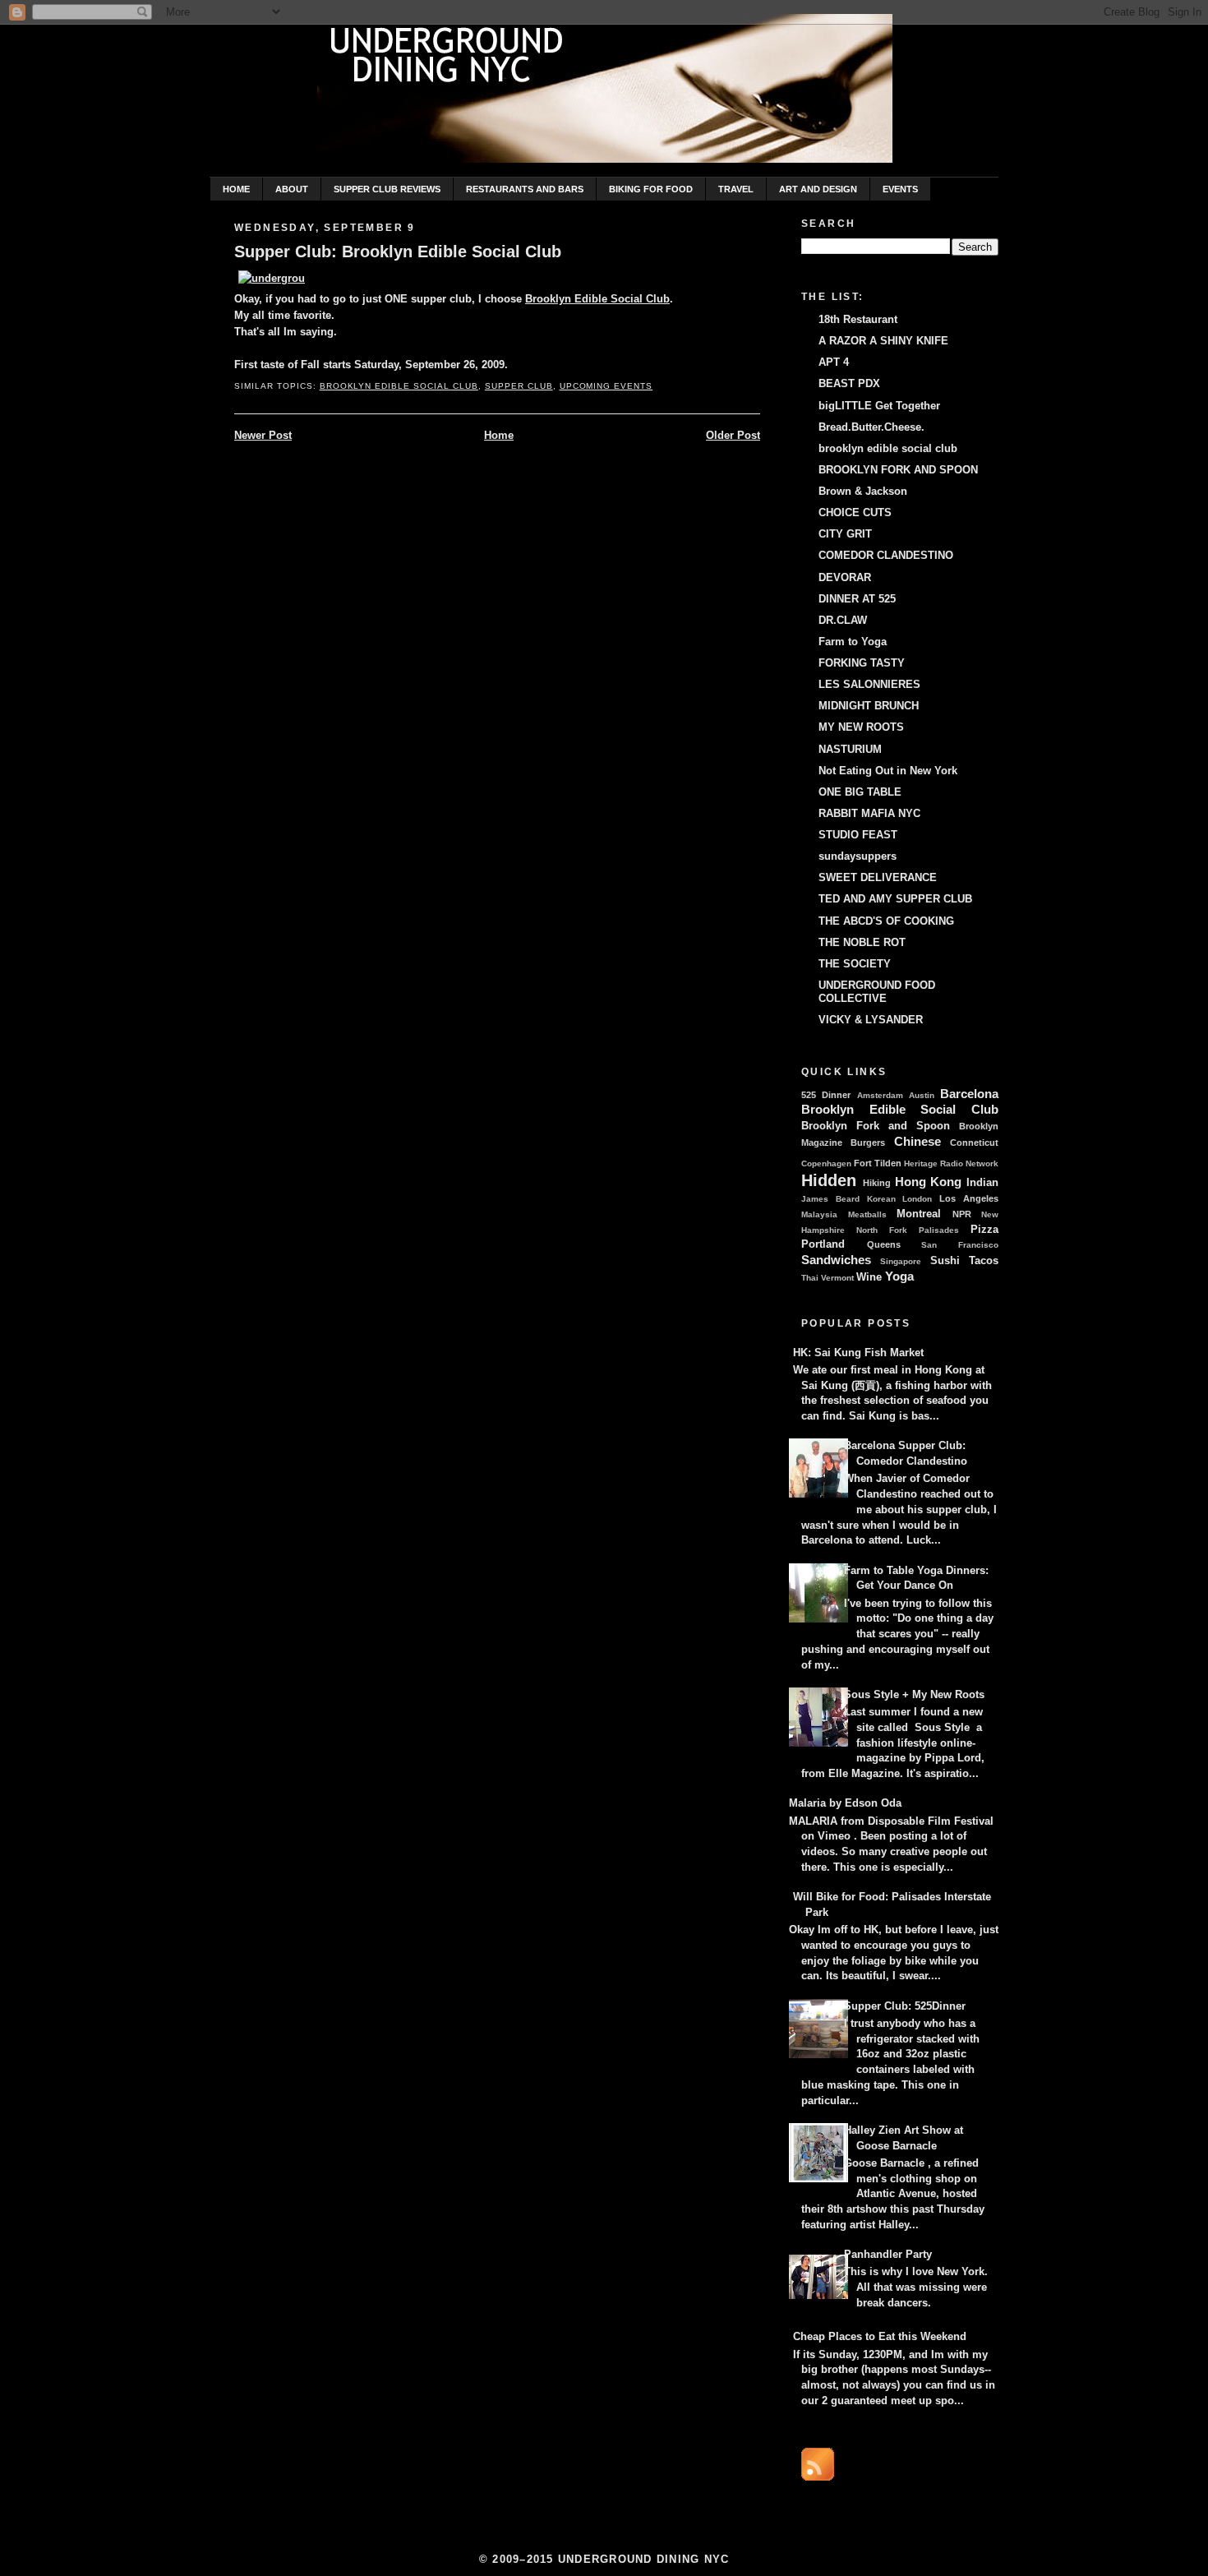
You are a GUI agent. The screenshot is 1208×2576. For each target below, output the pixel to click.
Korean (881, 1199)
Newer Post (263, 436)
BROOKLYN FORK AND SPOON (898, 470)
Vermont (837, 1278)
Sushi (945, 1261)
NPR (962, 1214)
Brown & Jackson (863, 492)
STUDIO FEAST (858, 835)
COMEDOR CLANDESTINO (886, 556)
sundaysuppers (858, 856)
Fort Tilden (878, 1163)
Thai (810, 1278)
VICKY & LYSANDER (871, 1020)
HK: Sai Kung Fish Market (858, 1353)
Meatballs (867, 1214)
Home (236, 189)
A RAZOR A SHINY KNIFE (883, 341)
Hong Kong (929, 1182)
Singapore (901, 1261)
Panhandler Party (888, 2255)
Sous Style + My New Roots (914, 1695)
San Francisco (960, 1245)
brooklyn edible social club (888, 449)
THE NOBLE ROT (862, 943)
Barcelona (969, 1094)
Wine (869, 1277)
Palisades (939, 1230)
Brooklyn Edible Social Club (597, 299)
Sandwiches (836, 1260)
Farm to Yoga (853, 642)
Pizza (984, 1230)
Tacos (984, 1261)
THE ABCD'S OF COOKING (886, 921)
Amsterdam (880, 1095)
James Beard (830, 1199)
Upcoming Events (606, 386)
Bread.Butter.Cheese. (871, 427)
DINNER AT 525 (857, 599)
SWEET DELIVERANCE (878, 878)
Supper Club (519, 386)
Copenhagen (826, 1163)
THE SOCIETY (855, 964)
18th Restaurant (858, 320)
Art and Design (818, 189)
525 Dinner (826, 1095)
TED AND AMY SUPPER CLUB (895, 899)
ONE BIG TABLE (860, 792)
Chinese (918, 1141)
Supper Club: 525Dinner (905, 2006)
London (917, 1199)
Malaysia (819, 1214)
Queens (884, 1244)
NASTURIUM (850, 750)
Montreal (919, 1214)
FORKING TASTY (862, 663)
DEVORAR (845, 578)
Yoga (899, 1276)
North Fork (882, 1230)
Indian (982, 1183)
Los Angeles (969, 1198)
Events (900, 189)
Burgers (868, 1143)
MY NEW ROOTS (861, 727)
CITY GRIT (845, 534)
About (292, 189)
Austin (922, 1095)
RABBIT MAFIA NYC (869, 814)
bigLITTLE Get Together (879, 406)
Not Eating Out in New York (888, 771)
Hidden (829, 1180)
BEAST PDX (849, 384)
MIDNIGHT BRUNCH (869, 706)
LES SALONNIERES (869, 685)
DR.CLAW (843, 621)
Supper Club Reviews (387, 189)
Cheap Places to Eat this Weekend (880, 2337)
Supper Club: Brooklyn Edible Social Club (398, 252)
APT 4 (834, 362)
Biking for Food (651, 189)
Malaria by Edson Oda (845, 1803)
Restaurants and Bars (525, 189)
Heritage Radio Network (951, 1163)
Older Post (733, 436)
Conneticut (974, 1143)
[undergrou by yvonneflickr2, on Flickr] (272, 279)
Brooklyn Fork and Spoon (876, 1126)
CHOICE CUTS (855, 513)
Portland (823, 1244)
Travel (736, 189)
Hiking (877, 1183)
